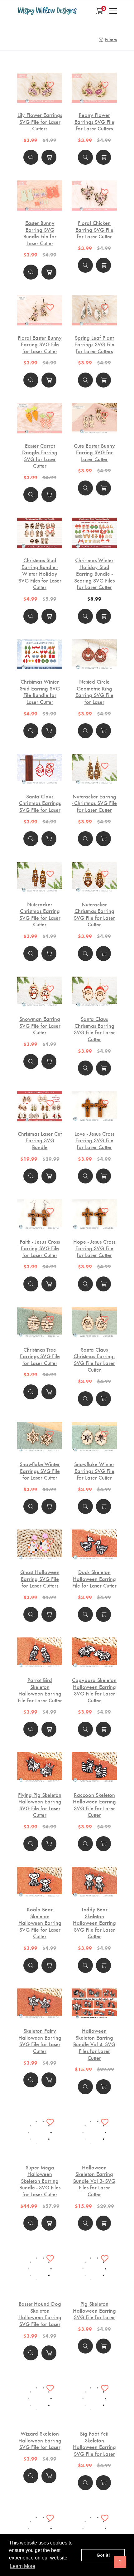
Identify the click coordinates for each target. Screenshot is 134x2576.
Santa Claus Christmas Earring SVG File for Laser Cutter (94, 1029)
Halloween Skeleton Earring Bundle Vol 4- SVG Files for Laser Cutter (94, 2044)
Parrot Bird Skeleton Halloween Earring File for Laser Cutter (40, 1690)
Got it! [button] (103, 2555)
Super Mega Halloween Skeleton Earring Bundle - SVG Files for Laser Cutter (40, 2165)
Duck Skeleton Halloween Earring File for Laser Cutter (94, 1579)
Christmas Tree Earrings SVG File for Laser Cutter (40, 1356)
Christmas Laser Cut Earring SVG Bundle (40, 1140)
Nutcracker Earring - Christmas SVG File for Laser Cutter (94, 803)
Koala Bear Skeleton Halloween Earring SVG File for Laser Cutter (40, 1923)
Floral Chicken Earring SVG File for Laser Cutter (94, 229)
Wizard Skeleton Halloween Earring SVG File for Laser (40, 2440)
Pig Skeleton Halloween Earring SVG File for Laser (94, 2310)
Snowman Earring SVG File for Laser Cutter (40, 1025)
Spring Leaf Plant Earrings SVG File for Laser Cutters (94, 344)
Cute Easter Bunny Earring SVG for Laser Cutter (94, 452)
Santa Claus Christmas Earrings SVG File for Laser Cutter (94, 1359)
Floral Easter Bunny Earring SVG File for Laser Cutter (40, 344)
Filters (111, 39)
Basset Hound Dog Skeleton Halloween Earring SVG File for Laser (40, 2314)
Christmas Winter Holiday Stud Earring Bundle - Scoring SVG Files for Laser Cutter (94, 573)
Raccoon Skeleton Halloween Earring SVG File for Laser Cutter (94, 1805)
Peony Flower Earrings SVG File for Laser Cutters (94, 122)
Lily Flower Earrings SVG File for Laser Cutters (40, 122)
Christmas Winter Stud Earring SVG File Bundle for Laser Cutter (40, 691)
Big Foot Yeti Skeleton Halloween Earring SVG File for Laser (94, 2443)
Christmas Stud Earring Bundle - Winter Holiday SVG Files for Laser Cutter (40, 573)
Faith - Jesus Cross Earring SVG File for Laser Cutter (40, 1248)
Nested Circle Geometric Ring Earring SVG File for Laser (94, 691)
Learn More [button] (23, 2566)
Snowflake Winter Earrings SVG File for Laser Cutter (40, 1471)
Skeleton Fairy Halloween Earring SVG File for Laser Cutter (40, 2041)
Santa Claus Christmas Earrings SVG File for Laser (40, 803)
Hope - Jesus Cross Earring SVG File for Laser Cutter (94, 1248)
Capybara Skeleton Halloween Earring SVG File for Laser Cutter (94, 1690)
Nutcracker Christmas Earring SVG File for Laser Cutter (40, 914)
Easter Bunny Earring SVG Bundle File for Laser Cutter (40, 233)
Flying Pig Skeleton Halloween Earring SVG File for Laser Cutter (40, 1805)
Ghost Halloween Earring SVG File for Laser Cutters (40, 1579)
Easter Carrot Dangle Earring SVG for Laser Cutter (40, 456)
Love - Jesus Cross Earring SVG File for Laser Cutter (94, 1140)
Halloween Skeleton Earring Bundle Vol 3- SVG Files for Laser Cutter (94, 2181)
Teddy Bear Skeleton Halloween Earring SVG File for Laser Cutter (94, 1923)
